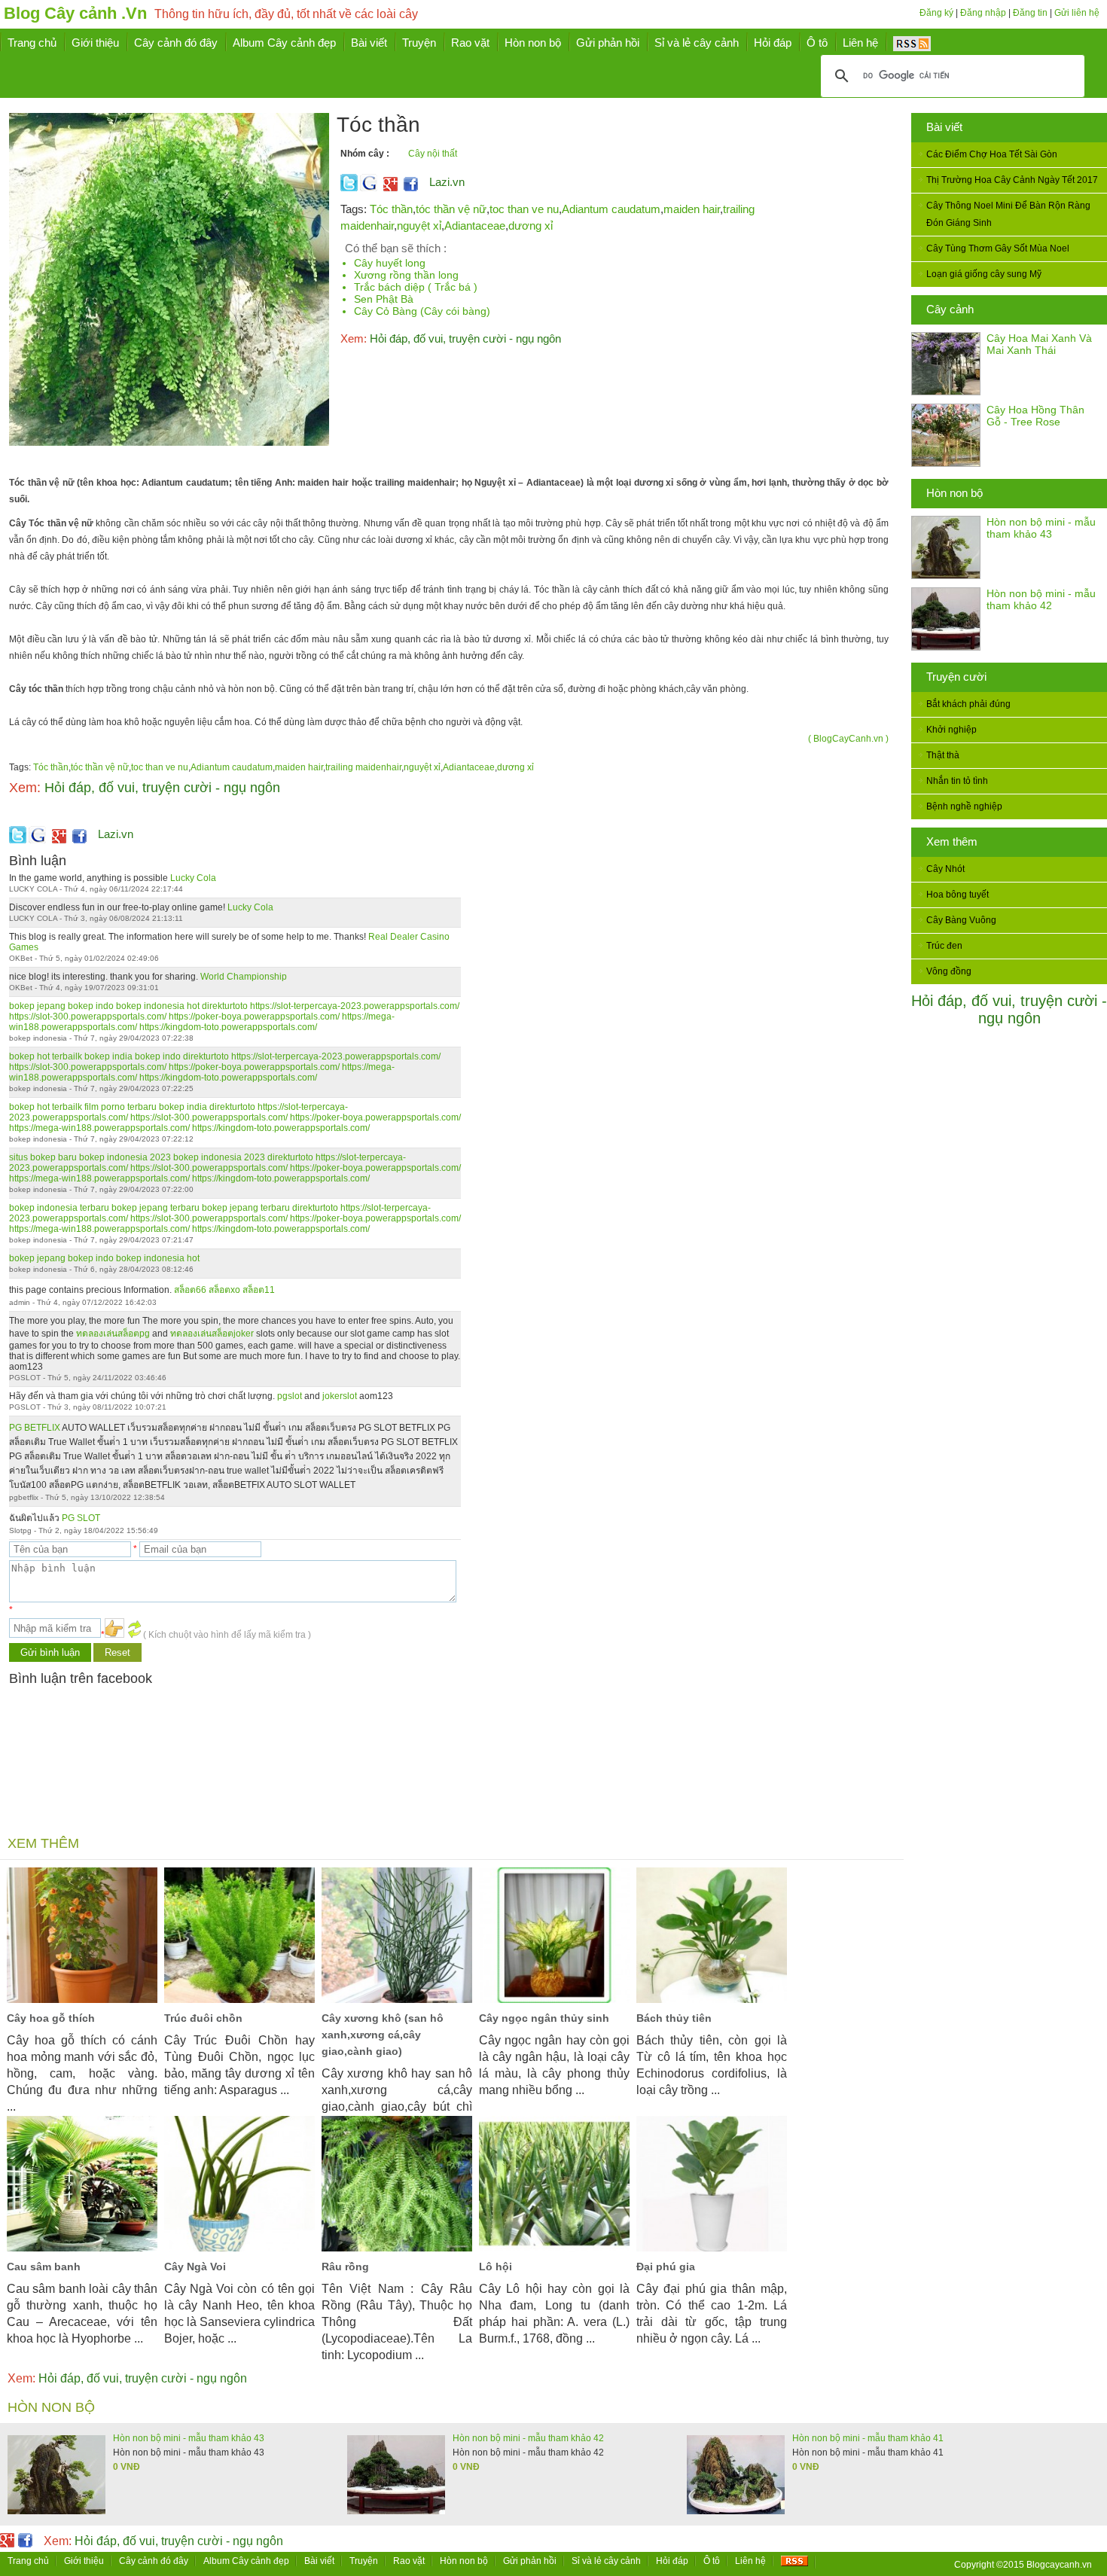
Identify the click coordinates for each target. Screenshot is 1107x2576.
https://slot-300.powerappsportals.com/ (88, 1017)
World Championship (244, 977)
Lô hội (496, 2267)
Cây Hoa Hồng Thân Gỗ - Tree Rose (1035, 416)
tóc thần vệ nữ (451, 209)
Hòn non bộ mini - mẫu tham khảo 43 (1041, 528)
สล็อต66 (190, 1290)
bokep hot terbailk (46, 1056)
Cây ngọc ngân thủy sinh (544, 2018)
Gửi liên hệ (1077, 13)
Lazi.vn (447, 182)
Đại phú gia (666, 2267)
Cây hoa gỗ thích (51, 2018)
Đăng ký (936, 13)
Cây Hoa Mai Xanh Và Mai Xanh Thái (1039, 344)
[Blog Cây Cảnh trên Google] (389, 188)
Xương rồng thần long (406, 275)
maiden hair (692, 209)
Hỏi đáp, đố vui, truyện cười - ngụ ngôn (1009, 1009)
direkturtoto (225, 1006)
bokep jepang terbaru (156, 1208)
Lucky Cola (193, 878)
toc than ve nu (524, 209)
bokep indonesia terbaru (59, 1208)
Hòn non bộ (955, 493)
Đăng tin (1030, 13)
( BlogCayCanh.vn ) (848, 739)
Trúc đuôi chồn (203, 2018)
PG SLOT (81, 1518)
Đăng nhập (983, 13)
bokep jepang (37, 1006)
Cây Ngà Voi (195, 2267)
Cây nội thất (433, 154)
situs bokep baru (43, 1157)
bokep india (108, 1056)
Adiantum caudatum (611, 209)
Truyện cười (956, 677)
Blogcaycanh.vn (1059, 2565)
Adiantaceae (475, 226)
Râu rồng (345, 2267)
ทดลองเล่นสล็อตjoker (212, 1334)
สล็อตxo (224, 1290)
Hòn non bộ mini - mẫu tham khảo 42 (1041, 599)
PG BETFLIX (35, 1428)
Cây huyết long (390, 263)
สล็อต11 (259, 1290)
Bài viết (944, 127)
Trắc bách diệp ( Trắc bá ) (416, 287)
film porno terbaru (120, 1107)
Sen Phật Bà (384, 299)
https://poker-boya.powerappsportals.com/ (254, 1017)
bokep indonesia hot (158, 1006)
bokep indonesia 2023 (125, 1157)
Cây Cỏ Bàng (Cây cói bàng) (422, 311)
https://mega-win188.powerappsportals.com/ (99, 1128)
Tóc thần (391, 209)
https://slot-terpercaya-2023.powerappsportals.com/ (355, 1006)
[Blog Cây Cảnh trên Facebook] (411, 188)
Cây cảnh (950, 309)
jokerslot (340, 1396)
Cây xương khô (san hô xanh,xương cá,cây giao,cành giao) (383, 2035)
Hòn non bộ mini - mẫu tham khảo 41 (868, 2438)
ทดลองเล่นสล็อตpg (113, 1334)
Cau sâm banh (44, 2267)
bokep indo (91, 1006)
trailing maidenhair (363, 767)
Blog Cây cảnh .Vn (75, 13)
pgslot (290, 1396)
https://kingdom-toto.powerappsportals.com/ (228, 1027)
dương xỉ (531, 226)
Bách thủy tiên (674, 2018)
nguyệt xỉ (419, 226)
